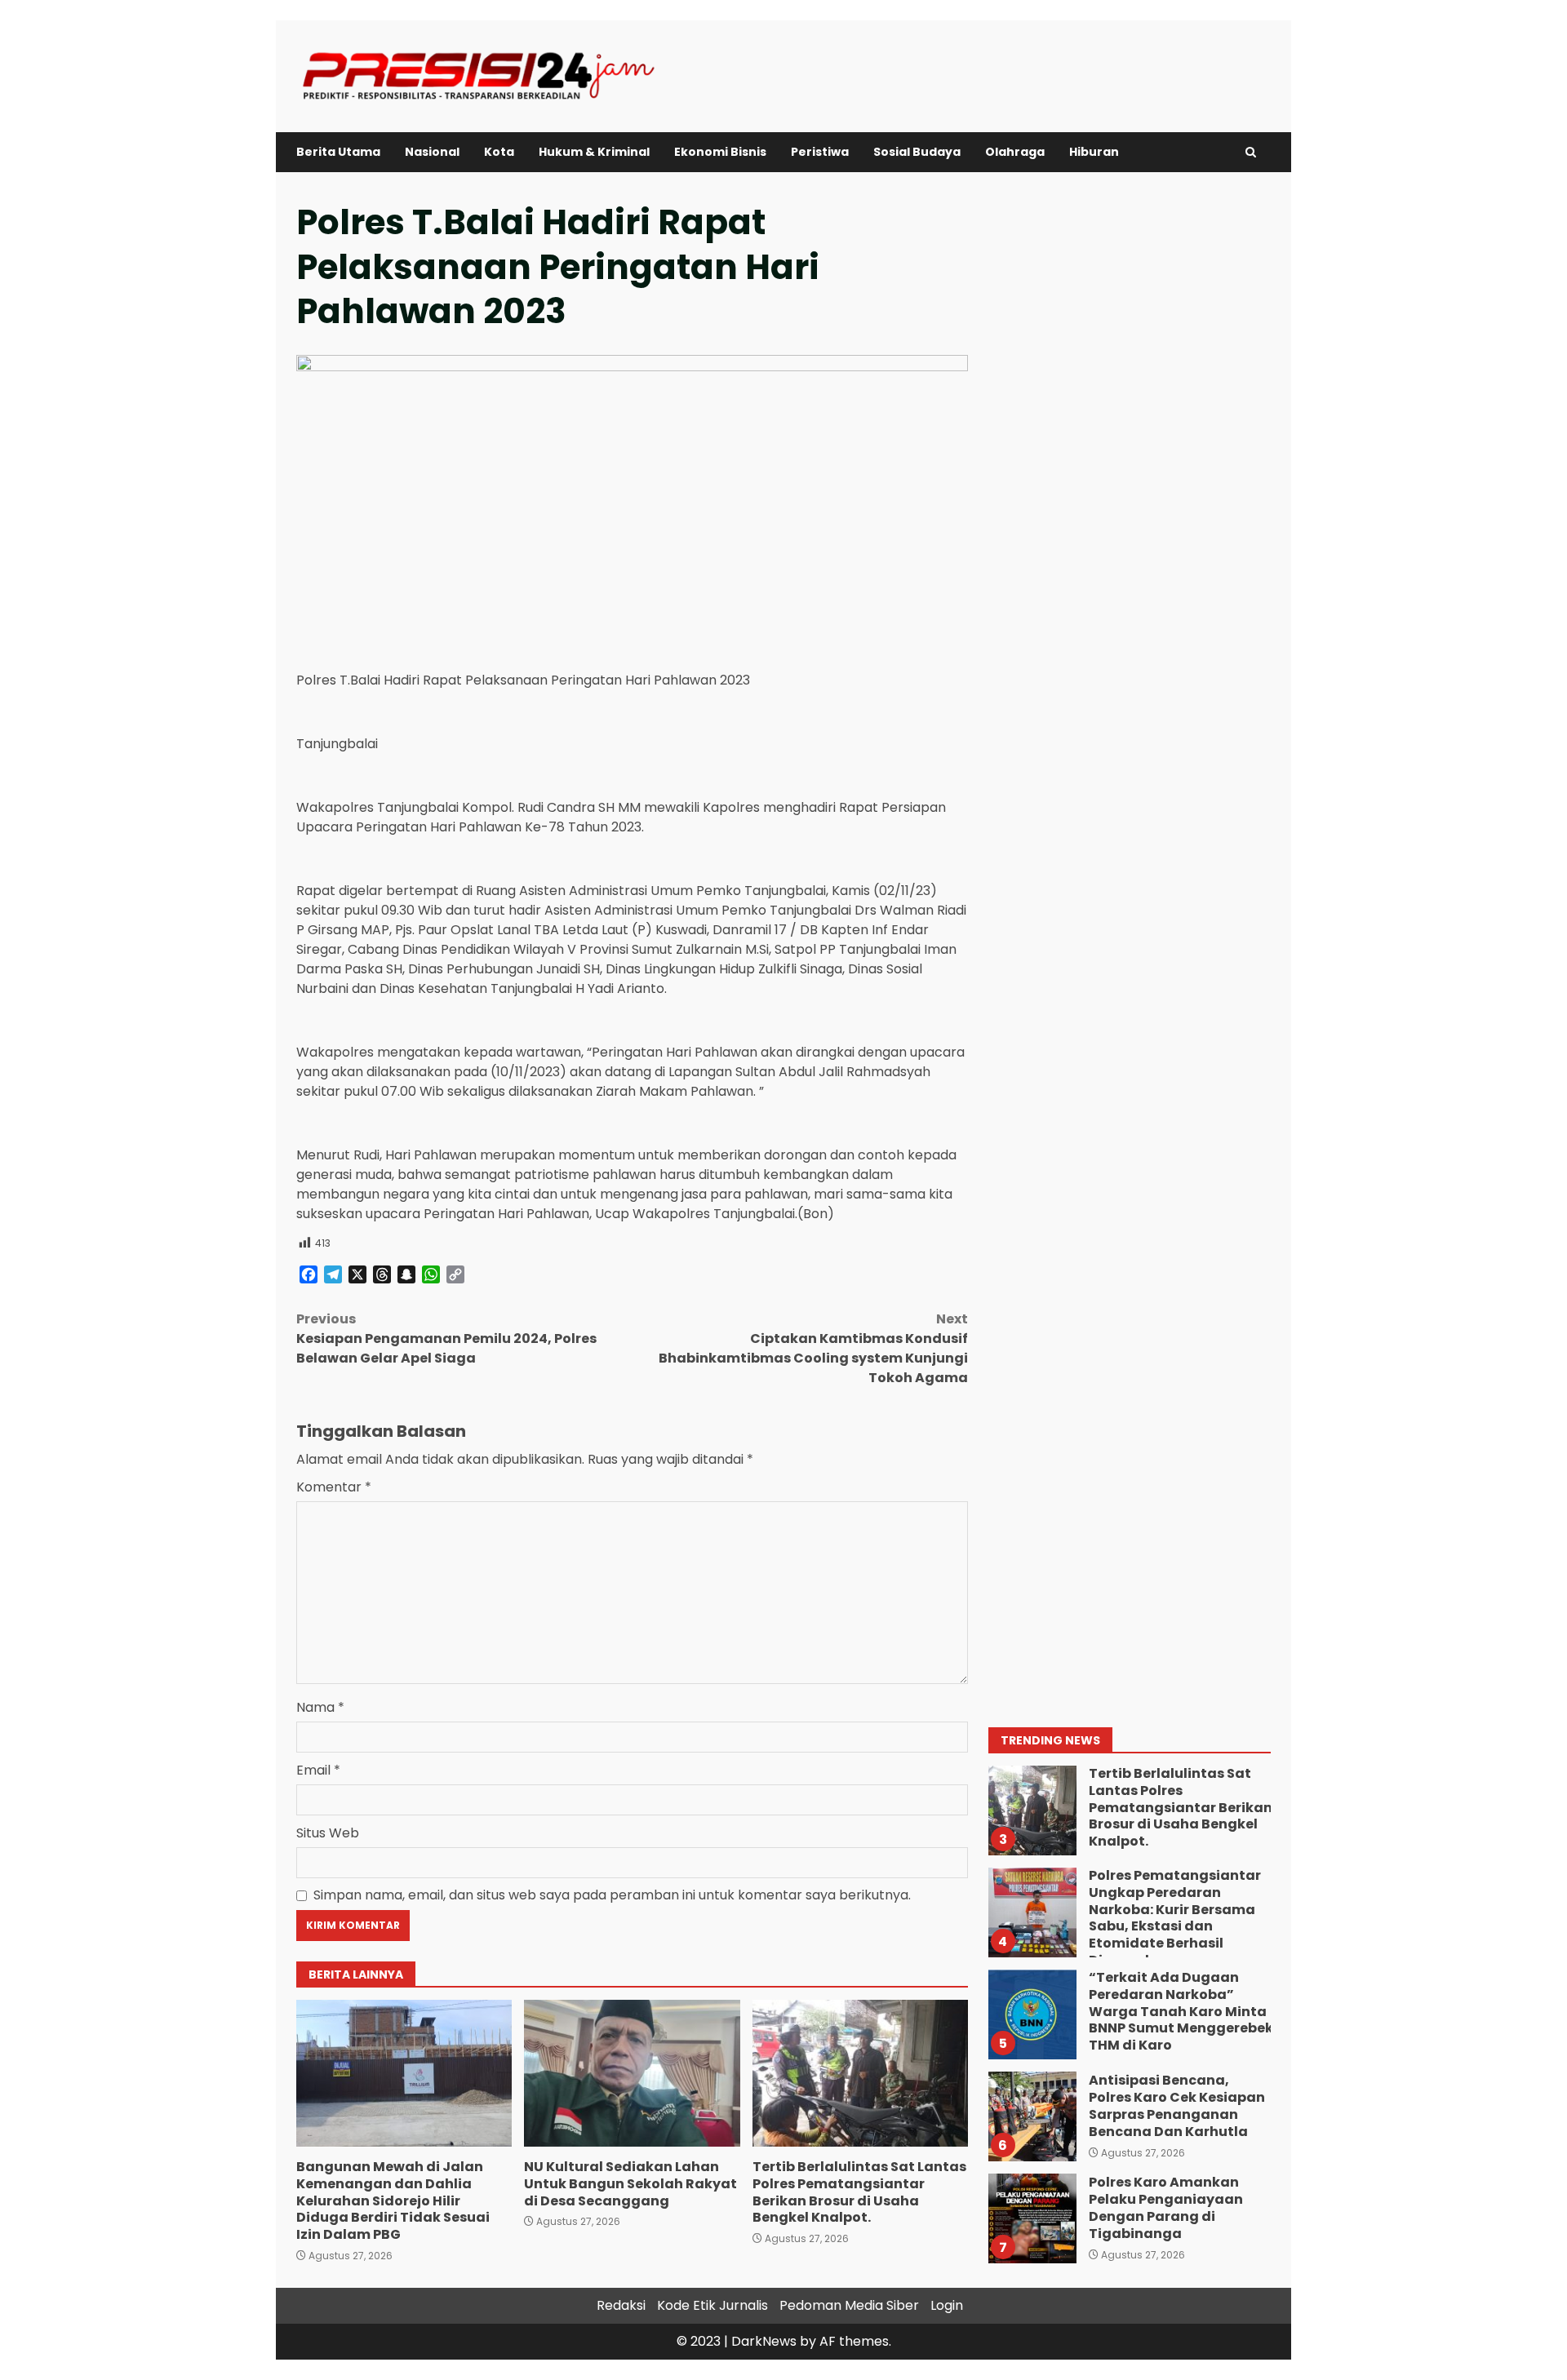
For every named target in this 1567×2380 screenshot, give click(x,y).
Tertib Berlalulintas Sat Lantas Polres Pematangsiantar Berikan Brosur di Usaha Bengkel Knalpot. (860, 2073)
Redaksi (621, 2305)
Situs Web (328, 1833)
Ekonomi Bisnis (720, 152)
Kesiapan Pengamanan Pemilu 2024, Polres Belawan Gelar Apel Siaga (446, 1338)
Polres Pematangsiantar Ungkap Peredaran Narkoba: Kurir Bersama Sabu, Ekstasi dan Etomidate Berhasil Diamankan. (1032, 1912)
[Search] (1251, 152)
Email (318, 1770)
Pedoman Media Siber (849, 2305)
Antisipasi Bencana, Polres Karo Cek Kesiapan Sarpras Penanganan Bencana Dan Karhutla (1032, 2116)
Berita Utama (338, 152)
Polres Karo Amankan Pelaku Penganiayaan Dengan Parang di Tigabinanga (1032, 2218)
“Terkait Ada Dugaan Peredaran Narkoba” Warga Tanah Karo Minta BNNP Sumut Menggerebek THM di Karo (1032, 2014)
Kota (499, 152)
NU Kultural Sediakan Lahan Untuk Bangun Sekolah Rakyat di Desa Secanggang (632, 2073)
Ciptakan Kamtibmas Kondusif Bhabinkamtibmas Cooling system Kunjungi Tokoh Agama (813, 1348)
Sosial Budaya (917, 152)
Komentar (334, 1487)
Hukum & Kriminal (594, 152)
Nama (320, 1707)
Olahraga (1015, 152)
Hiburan (1094, 152)
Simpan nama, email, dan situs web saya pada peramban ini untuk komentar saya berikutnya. (612, 1895)
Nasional (432, 152)
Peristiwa (820, 152)
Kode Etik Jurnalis (712, 2305)
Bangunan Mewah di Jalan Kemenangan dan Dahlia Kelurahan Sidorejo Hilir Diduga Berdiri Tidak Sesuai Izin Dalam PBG (404, 2073)
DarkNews (764, 2341)
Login (947, 2305)
